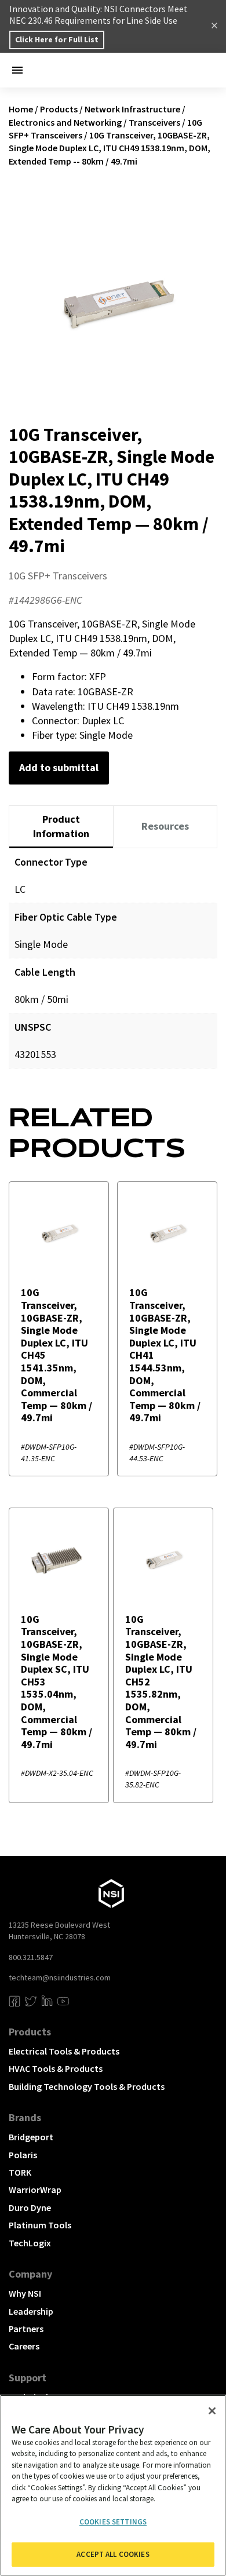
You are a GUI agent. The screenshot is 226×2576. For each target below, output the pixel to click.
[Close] (212, 2411)
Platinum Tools (40, 2225)
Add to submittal (59, 767)
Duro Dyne (30, 2208)
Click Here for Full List (57, 39)
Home (21, 109)
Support (28, 2378)
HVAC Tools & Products (56, 2068)
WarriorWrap (35, 2190)
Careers (24, 2346)
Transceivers (154, 122)
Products (59, 109)
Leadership (31, 2311)
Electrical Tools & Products (64, 2051)
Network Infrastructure (132, 109)
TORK (20, 2172)
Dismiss (214, 27)
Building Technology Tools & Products (87, 2086)
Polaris (23, 2155)
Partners (26, 2329)
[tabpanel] (113, 967)
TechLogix (30, 2243)
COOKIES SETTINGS (113, 2522)
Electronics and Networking (65, 122)
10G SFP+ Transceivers (58, 576)
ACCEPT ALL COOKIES (113, 2554)
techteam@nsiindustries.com (60, 1977)
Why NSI (25, 2293)
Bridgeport (31, 2137)
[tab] (61, 827)
